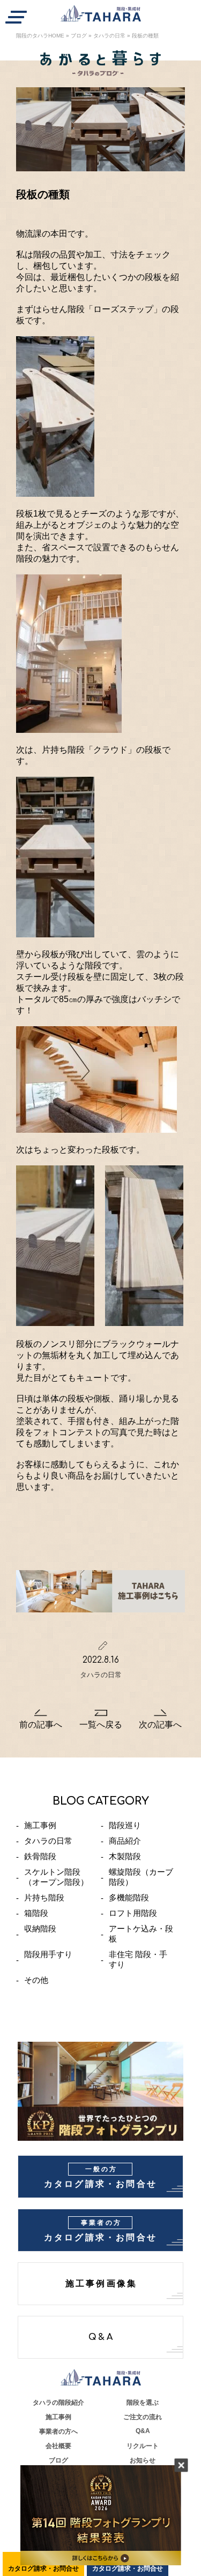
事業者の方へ (58, 2431)
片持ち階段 (44, 1897)
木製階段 (125, 1856)
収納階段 (40, 1929)
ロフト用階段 (133, 1913)
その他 (36, 1980)
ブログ (79, 36)
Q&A (101, 2337)
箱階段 (36, 1913)
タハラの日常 (109, 36)
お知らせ (143, 2460)
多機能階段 (129, 1897)
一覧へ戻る (101, 1725)
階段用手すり (48, 1954)
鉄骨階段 (40, 1856)
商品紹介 (125, 1841)
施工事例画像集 (101, 2284)
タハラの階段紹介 (58, 2403)
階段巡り (125, 1825)
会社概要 (58, 2446)
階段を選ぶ (143, 2403)
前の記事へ (41, 1725)
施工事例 (40, 1825)
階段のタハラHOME (40, 36)
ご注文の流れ (143, 2417)
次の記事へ (160, 1725)
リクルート (143, 2446)
